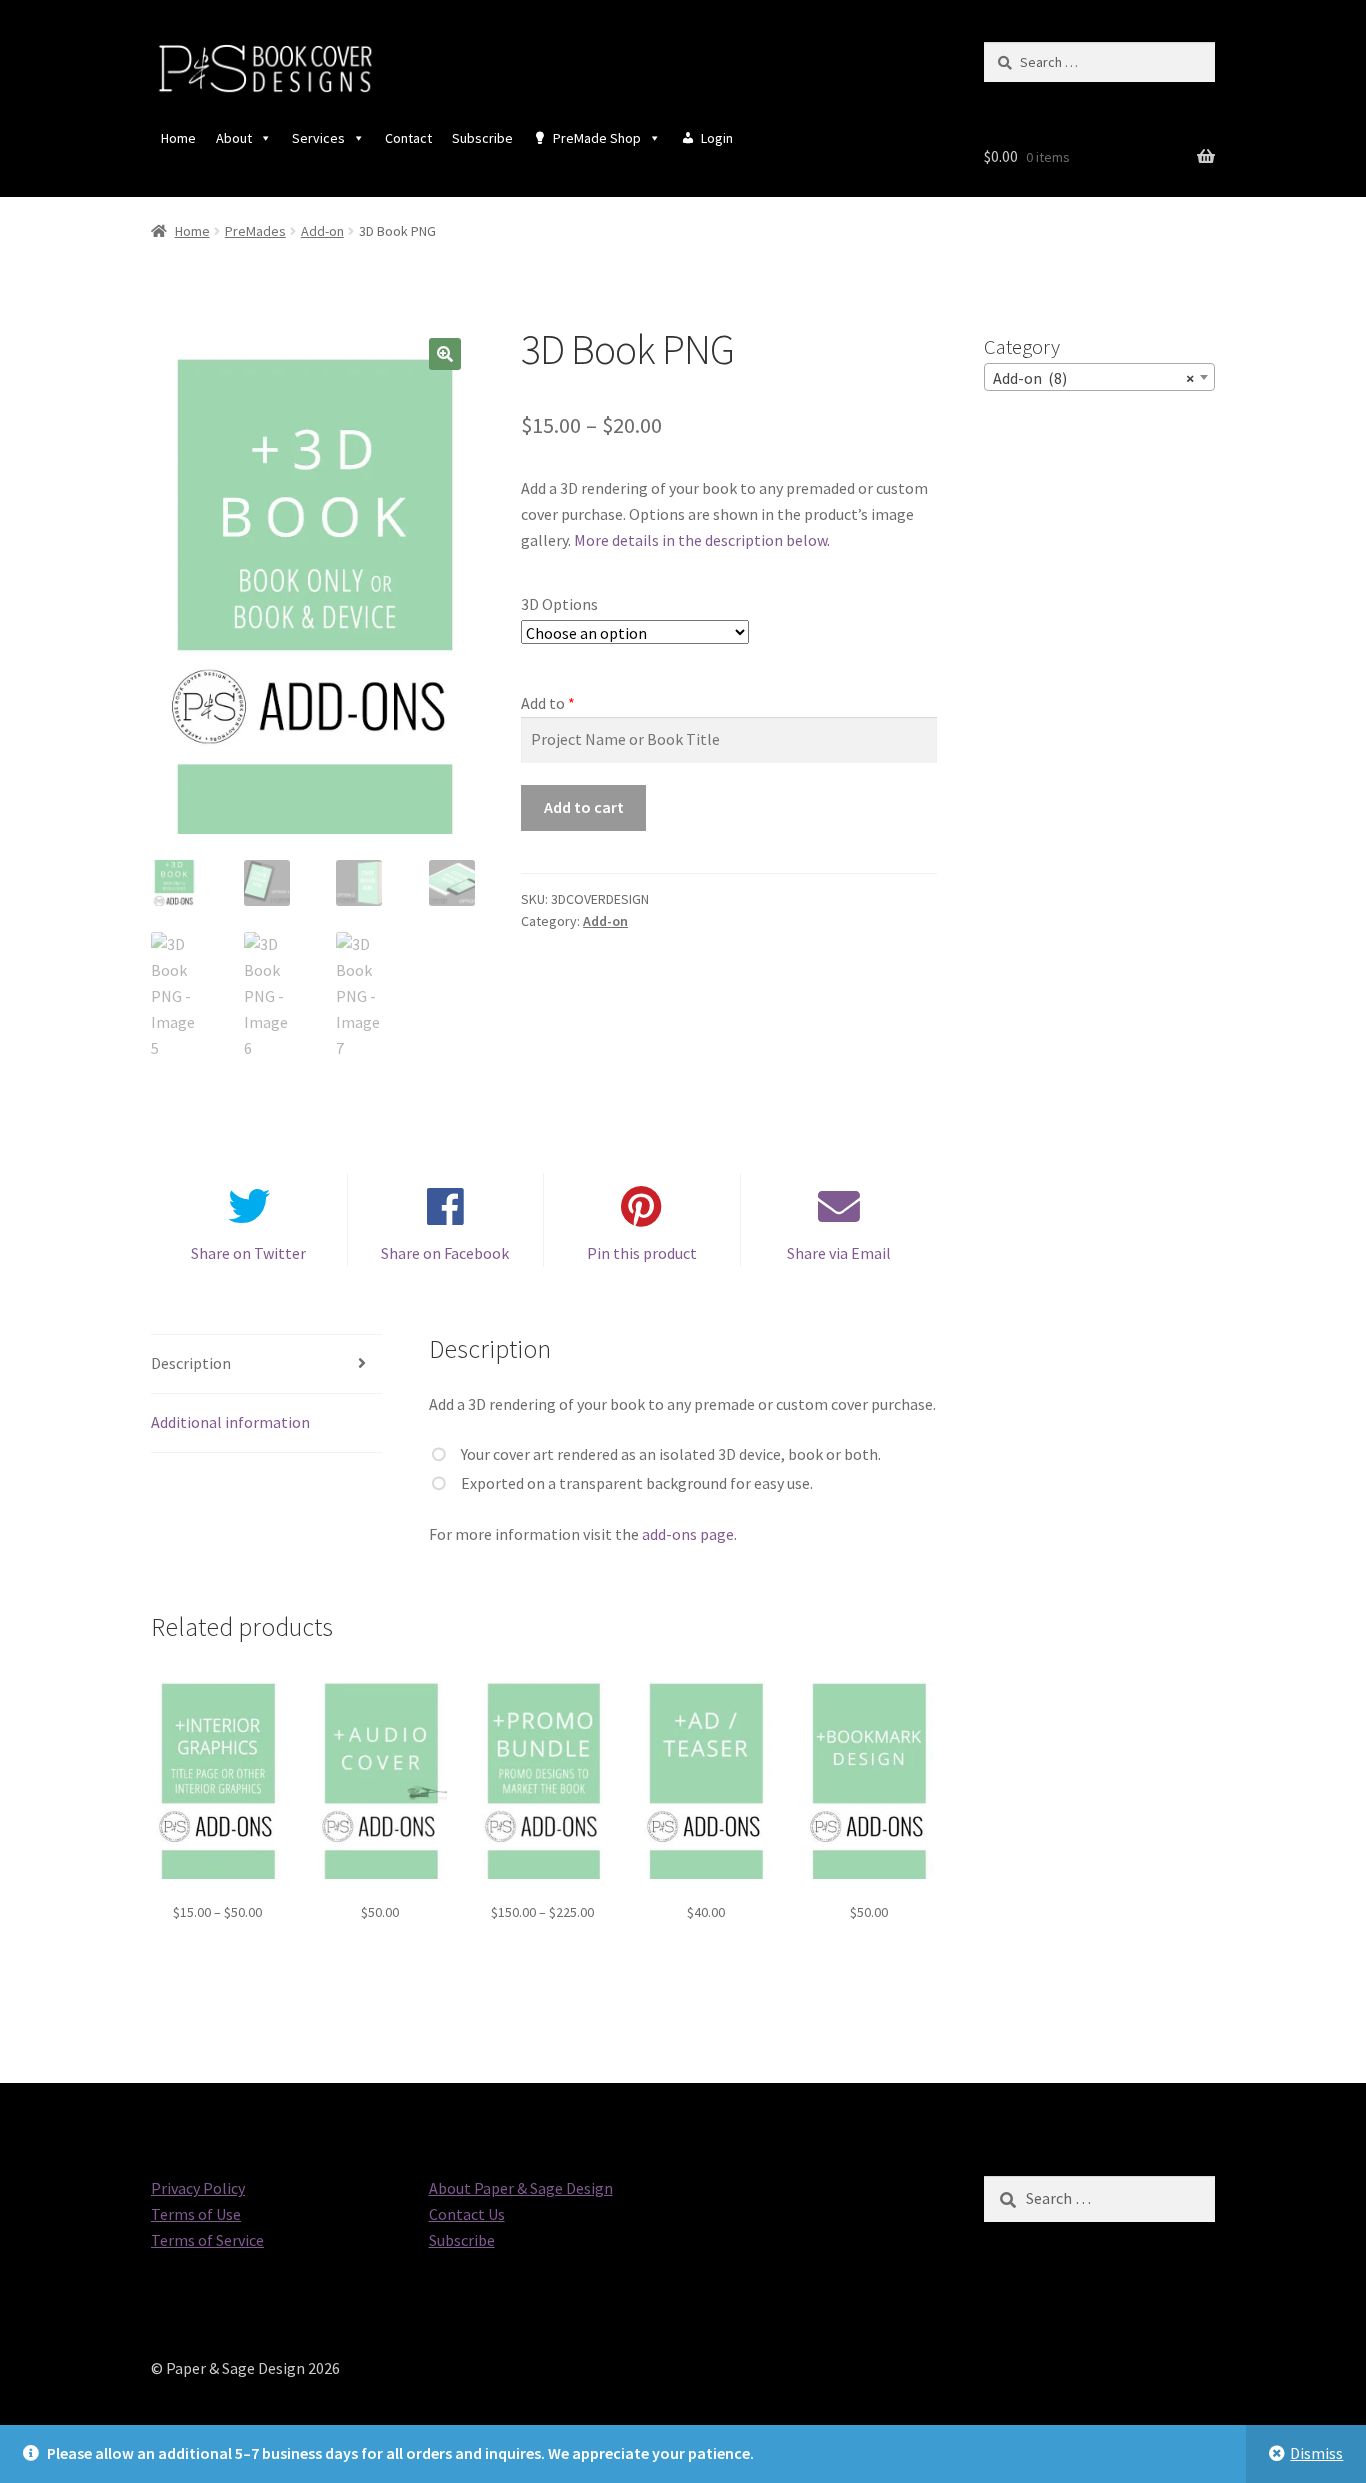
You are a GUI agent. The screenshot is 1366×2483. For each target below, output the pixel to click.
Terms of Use (196, 2214)
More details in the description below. (702, 540)
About (234, 138)
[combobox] (1099, 377)
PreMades (255, 231)
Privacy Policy (198, 2188)
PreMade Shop (597, 138)
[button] (445, 354)
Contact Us (467, 2214)
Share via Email (839, 1253)
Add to (543, 703)
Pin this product (642, 1253)
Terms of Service (207, 2240)
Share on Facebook (445, 1253)
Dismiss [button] (1316, 2453)
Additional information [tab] (230, 1422)
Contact (408, 138)
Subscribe (482, 138)
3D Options (559, 604)
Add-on (322, 231)
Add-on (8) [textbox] (1093, 378)
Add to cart (584, 807)
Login (717, 138)
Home (178, 138)
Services (318, 138)
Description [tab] (191, 1363)
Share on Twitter (248, 1253)
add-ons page (688, 1534)
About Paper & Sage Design (521, 2188)
